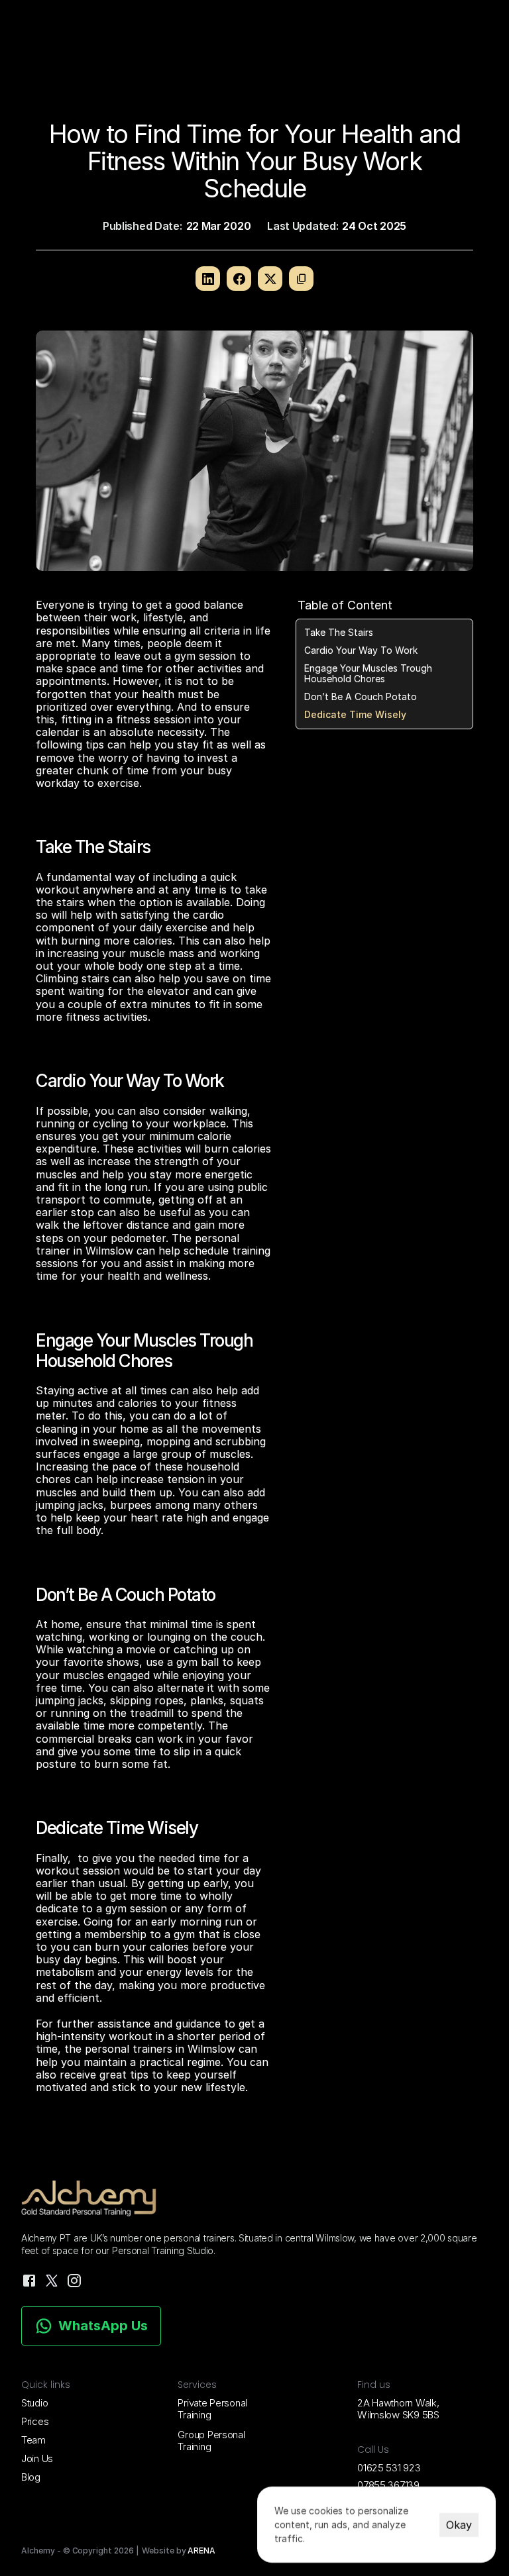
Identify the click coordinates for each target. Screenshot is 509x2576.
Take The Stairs (339, 633)
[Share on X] (270, 279)
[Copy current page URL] (301, 279)
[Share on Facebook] (239, 279)
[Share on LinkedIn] (208, 279)
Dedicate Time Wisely (355, 715)
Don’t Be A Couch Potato (361, 697)
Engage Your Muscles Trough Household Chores (368, 674)
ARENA (201, 2550)
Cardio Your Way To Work (361, 650)
